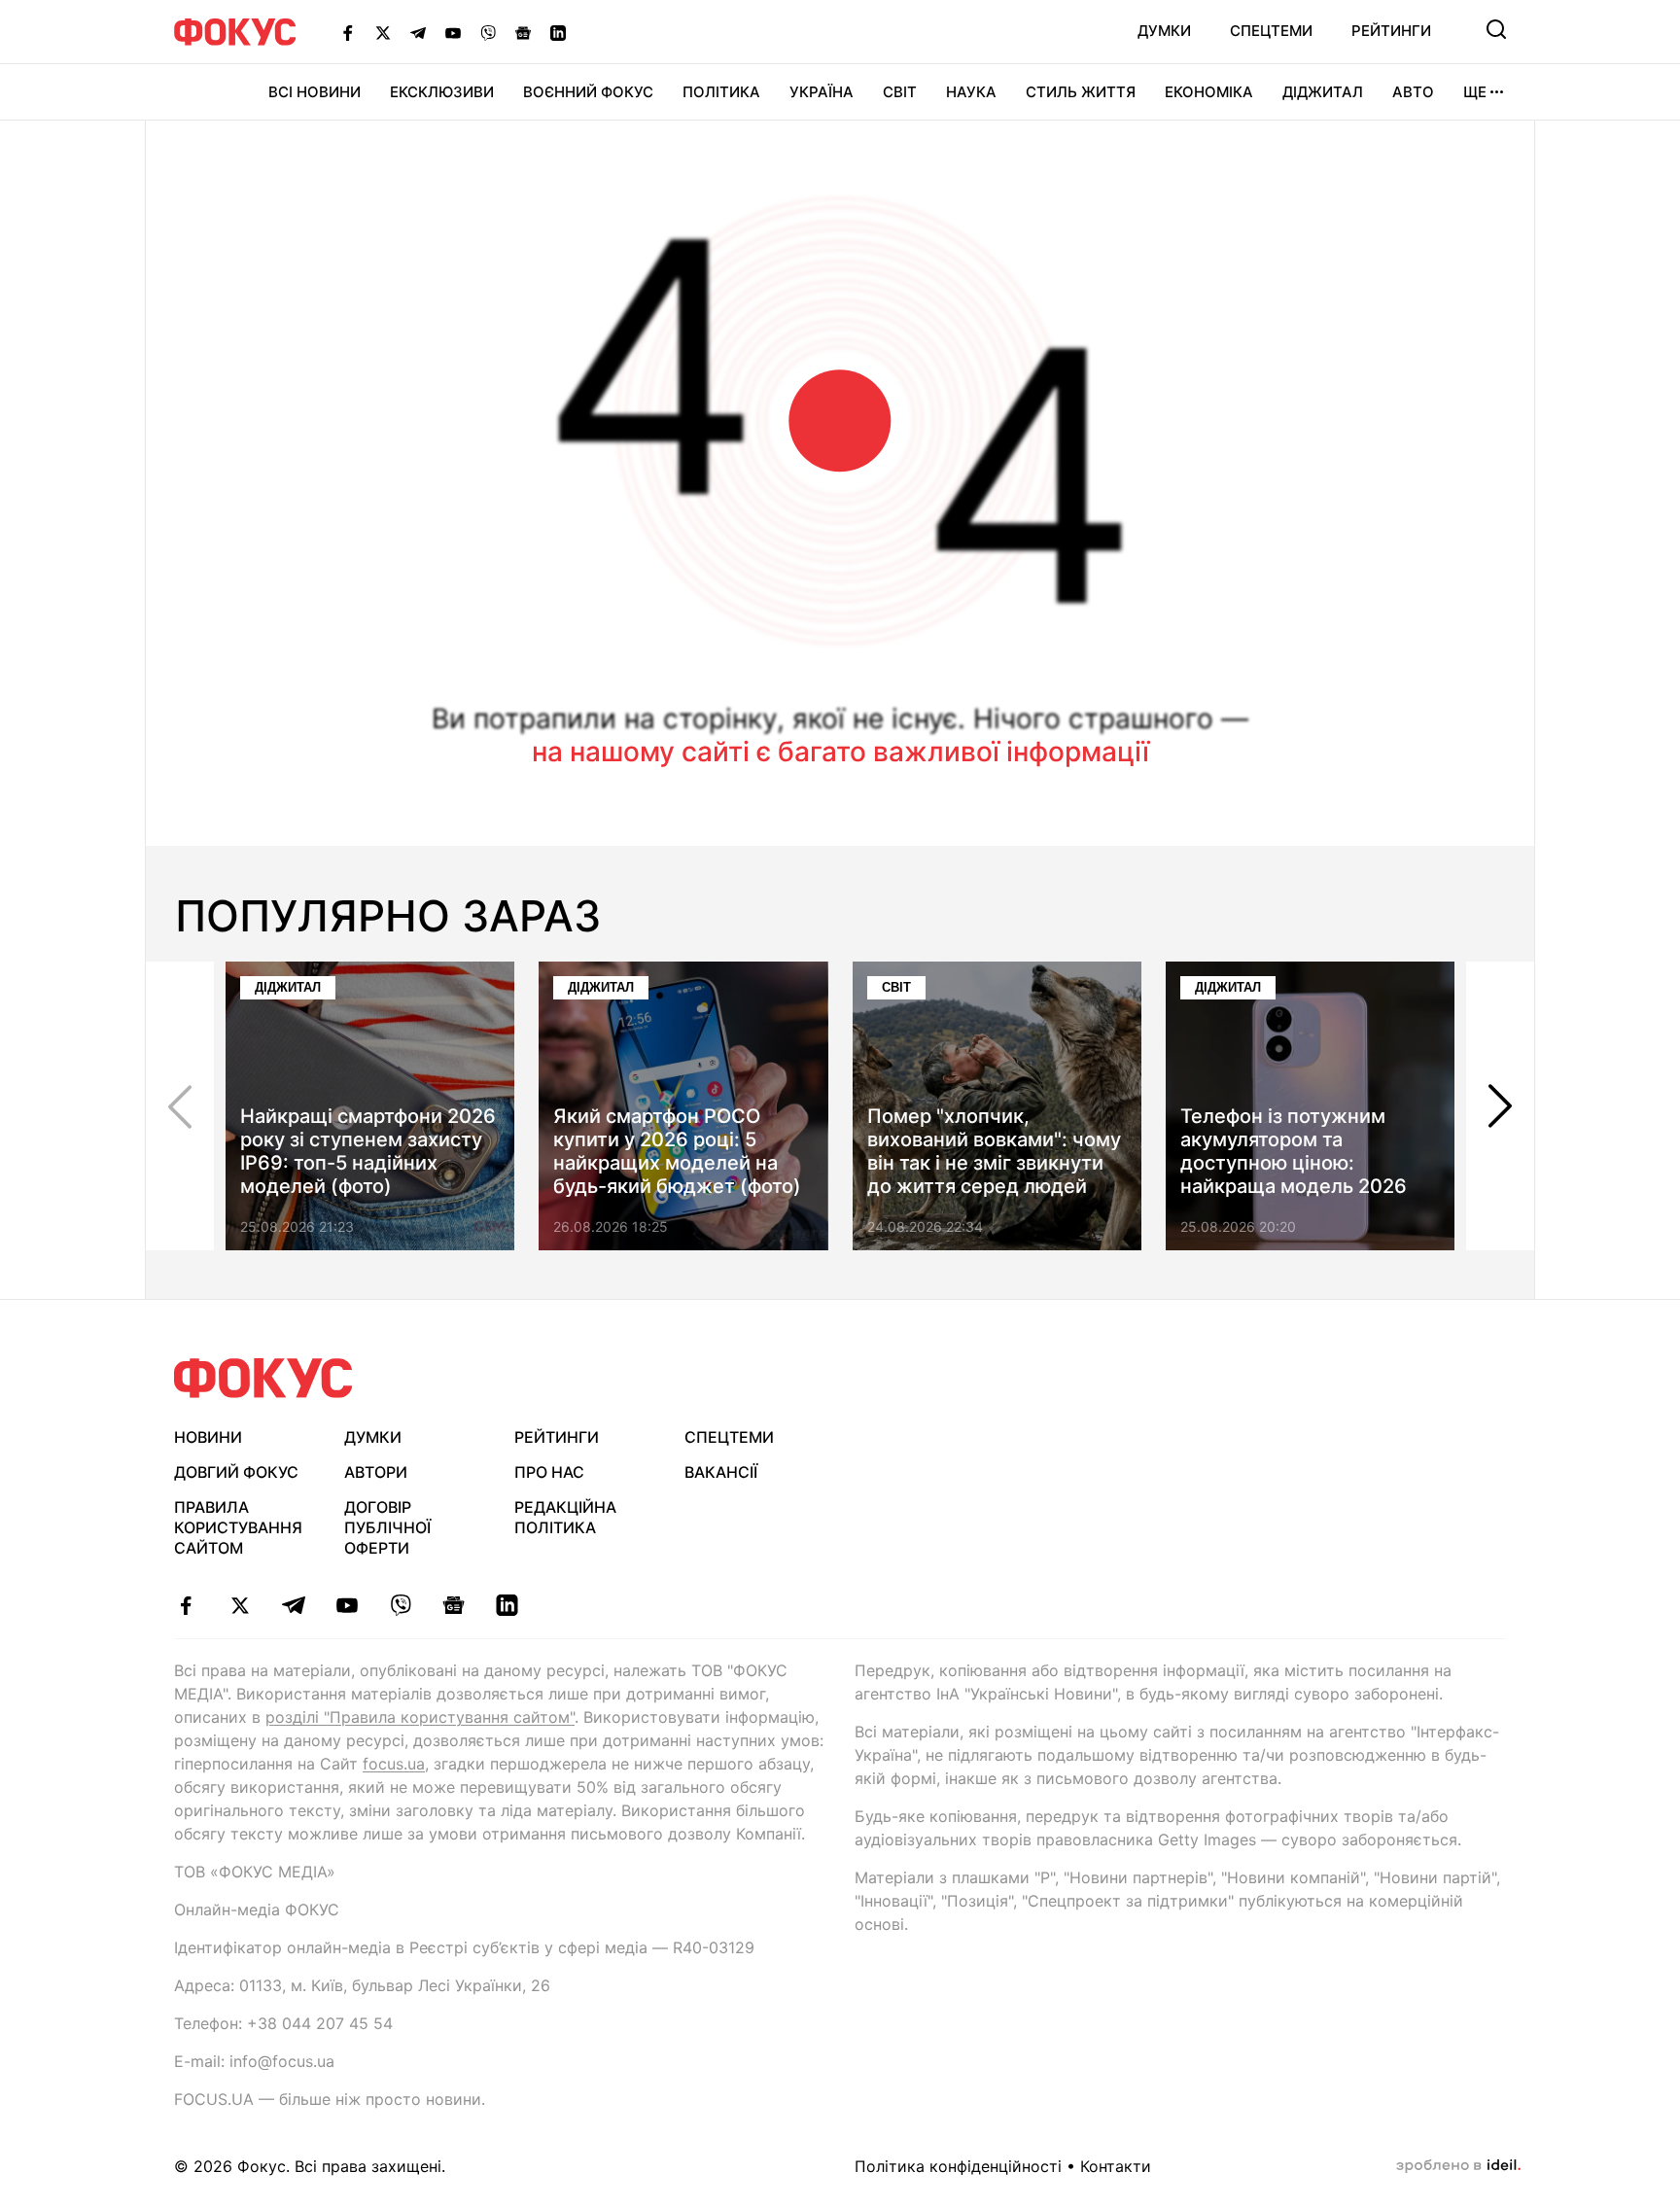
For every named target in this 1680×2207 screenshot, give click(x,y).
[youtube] (347, 1605)
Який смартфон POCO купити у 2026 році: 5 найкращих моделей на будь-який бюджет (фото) (677, 1151)
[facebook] (186, 1605)
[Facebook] (348, 32)
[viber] (400, 1605)
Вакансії (721, 1472)
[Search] (1496, 29)
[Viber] (488, 32)
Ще (1475, 92)
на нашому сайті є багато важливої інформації (840, 752)
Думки (1164, 31)
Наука (971, 92)
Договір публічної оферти (387, 1527)
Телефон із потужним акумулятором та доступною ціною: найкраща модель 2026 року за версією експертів (1305, 1163)
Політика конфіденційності (958, 2166)
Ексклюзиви (442, 92)
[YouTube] (453, 32)
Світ (900, 92)
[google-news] (454, 1605)
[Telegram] (418, 32)
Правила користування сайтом (238, 1527)
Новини (208, 1437)
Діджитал (1323, 92)
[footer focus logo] (263, 1378)
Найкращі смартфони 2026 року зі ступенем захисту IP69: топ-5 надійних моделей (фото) (368, 1151)
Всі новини (315, 92)
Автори (376, 1472)
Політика (721, 92)
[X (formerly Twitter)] (383, 32)
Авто (1413, 92)
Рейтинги (1391, 31)
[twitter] (240, 1605)
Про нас (549, 1472)
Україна (822, 92)
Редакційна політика (565, 1517)
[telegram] (293, 1605)
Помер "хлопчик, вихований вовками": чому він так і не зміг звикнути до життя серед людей (994, 1151)
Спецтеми (1271, 31)
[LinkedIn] (558, 32)
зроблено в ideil (1458, 2166)
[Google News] (523, 32)
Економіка (1209, 92)
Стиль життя (1081, 92)
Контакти (1116, 2166)
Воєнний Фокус (588, 92)
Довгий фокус (236, 1472)
